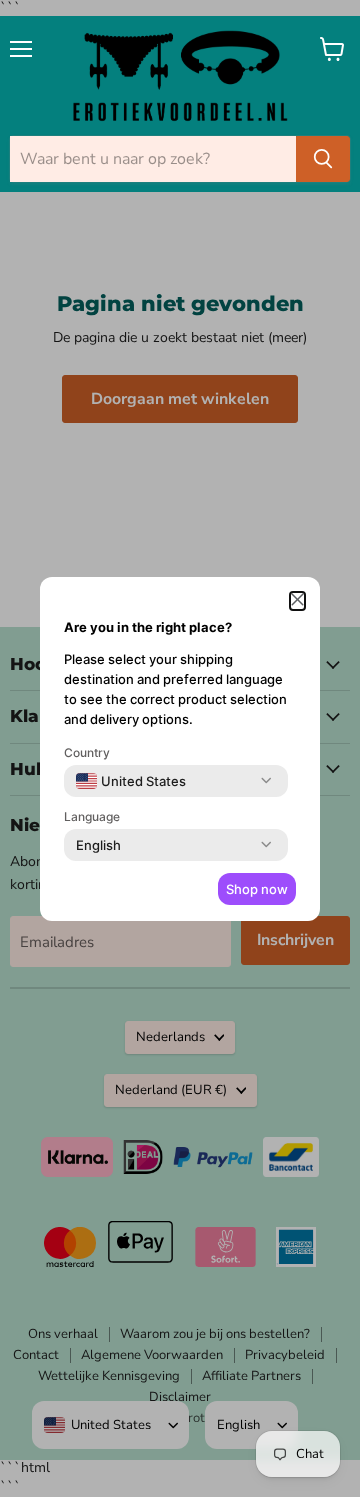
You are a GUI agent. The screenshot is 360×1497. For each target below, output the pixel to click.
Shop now (257, 889)
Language (92, 816)
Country (87, 752)
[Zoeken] (323, 159)
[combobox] (131, 781)
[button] (297, 601)
